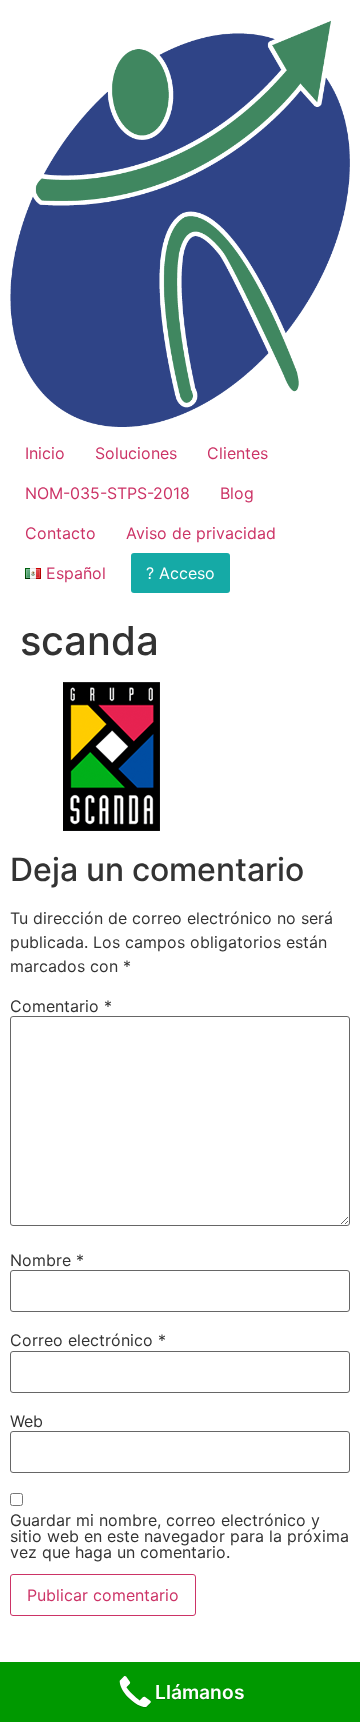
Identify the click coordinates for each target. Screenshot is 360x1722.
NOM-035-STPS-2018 (107, 493)
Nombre (47, 1260)
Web (26, 1421)
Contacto (60, 533)
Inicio (45, 453)
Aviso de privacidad (201, 533)
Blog (237, 493)
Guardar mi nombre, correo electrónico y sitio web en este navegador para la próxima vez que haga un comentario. (179, 1536)
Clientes (237, 453)
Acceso (187, 573)
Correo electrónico (88, 1340)
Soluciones (136, 453)
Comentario (61, 1006)
